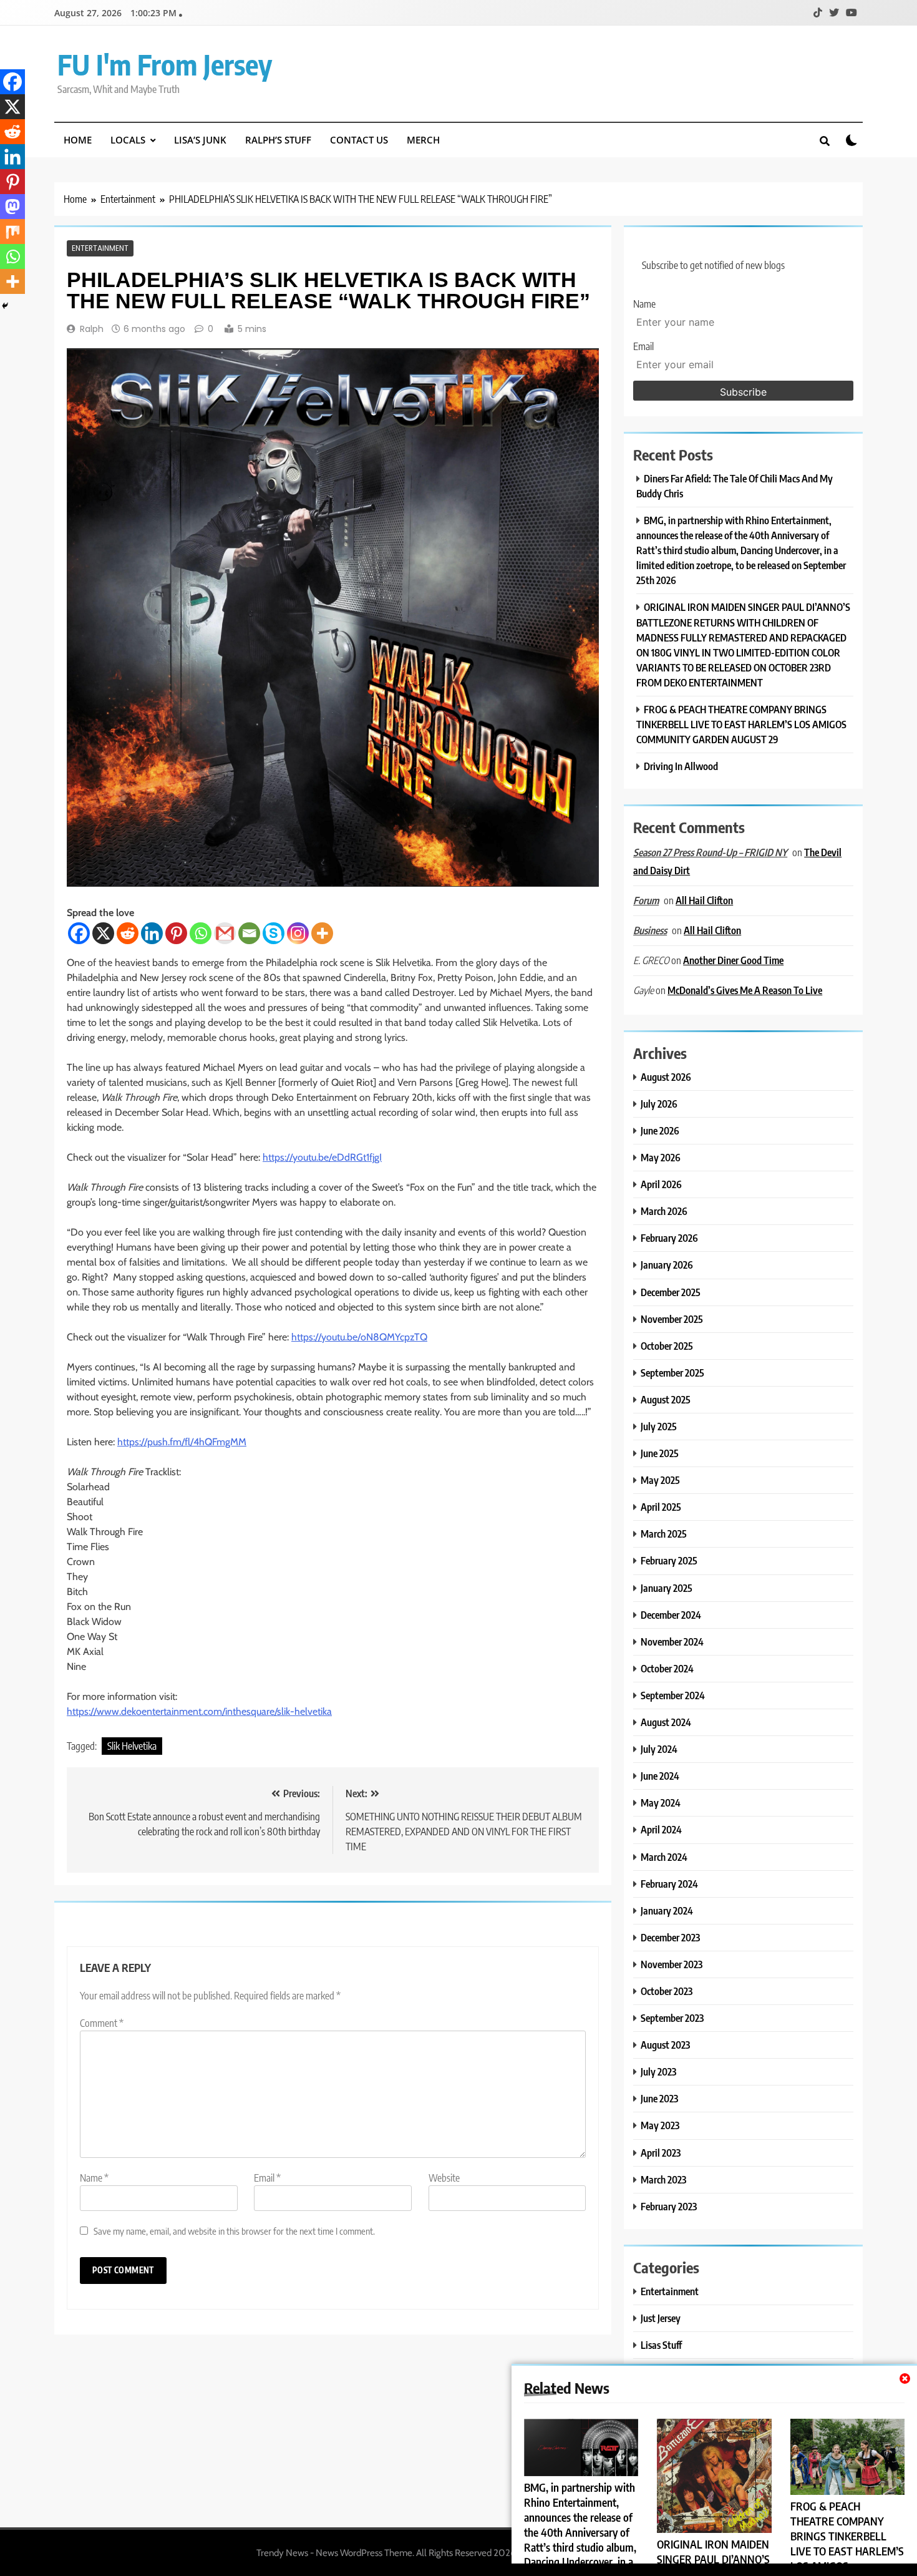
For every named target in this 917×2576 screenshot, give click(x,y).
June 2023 (659, 2098)
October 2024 (667, 1668)
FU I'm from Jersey (165, 64)
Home (78, 140)
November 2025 (672, 1319)
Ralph (92, 329)
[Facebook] (79, 933)
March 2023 (663, 2179)
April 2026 (661, 1184)
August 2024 (666, 1722)
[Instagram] (298, 933)
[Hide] (5, 306)
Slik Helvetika (132, 1746)
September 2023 (672, 2018)
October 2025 (667, 1346)
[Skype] (274, 933)
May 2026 (661, 1157)
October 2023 (667, 1991)
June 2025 (660, 1453)
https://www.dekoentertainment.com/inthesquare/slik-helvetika (199, 1711)
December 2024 (671, 1615)
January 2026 (667, 1265)
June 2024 (660, 1776)
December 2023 (670, 1937)
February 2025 (669, 1560)
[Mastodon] (12, 207)
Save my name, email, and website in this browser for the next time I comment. (234, 2231)
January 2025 (667, 1588)
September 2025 (672, 1373)
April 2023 (661, 2153)
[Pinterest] (176, 933)
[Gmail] (225, 933)
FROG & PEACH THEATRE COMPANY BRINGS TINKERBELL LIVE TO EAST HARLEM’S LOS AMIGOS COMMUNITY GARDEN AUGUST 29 (741, 724)
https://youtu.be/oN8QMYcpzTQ (359, 1337)
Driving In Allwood (681, 766)
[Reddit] (128, 933)
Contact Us (359, 140)
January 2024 (667, 1910)
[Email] (249, 933)
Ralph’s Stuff (278, 140)
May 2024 (661, 1803)
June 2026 (660, 1130)
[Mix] (12, 232)
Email (267, 2178)
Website (444, 2178)
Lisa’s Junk (200, 140)
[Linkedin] (152, 933)
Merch (423, 140)
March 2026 (664, 1211)
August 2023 (665, 2045)
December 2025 (671, 1292)
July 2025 (659, 1426)
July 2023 (658, 2071)
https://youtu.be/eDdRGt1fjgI (322, 1157)
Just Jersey (661, 2318)
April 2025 (661, 1507)
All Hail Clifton (704, 900)
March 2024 (664, 1857)
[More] (322, 933)
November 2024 (672, 1642)
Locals (128, 140)
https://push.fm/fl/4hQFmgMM (182, 1442)
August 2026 (666, 1077)
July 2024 (659, 1749)
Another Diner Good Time (733, 960)
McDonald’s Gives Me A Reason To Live (745, 990)
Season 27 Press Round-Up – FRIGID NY (710, 852)
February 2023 (669, 2206)
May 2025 (660, 1480)
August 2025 (666, 1399)
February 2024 (669, 1884)
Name (94, 2178)
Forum (646, 900)
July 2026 (659, 1104)
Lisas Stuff (661, 2345)
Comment (102, 2023)
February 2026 (669, 1238)
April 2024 (661, 1829)
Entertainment (100, 248)
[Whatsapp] (201, 933)
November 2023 (672, 1964)
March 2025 (664, 1534)
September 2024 (673, 1695)
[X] (103, 933)
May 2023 (660, 2125)
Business (650, 930)
